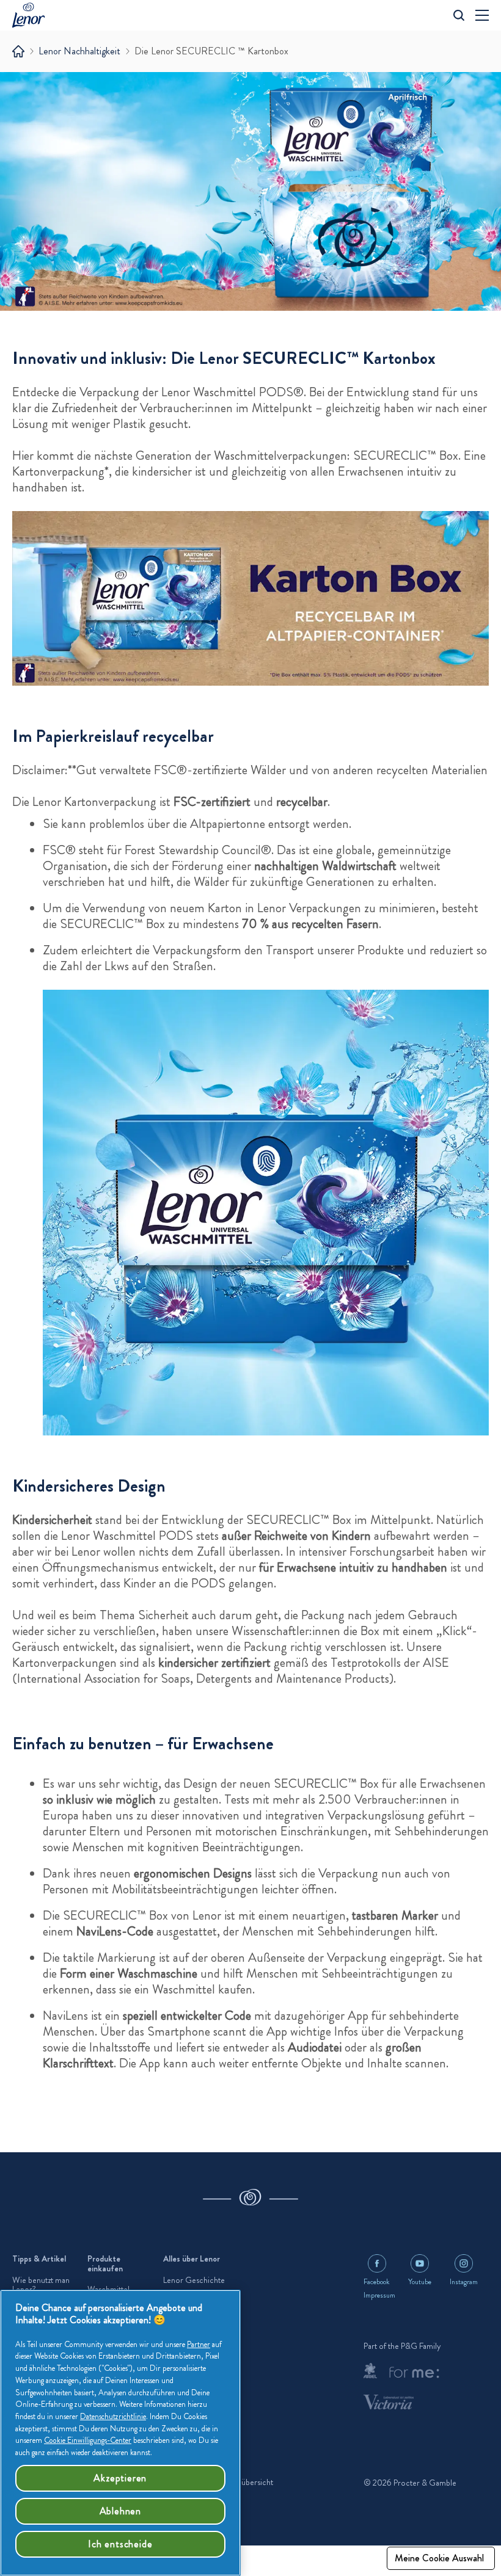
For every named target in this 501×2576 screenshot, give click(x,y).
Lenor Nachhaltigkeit (79, 51)
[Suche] (459, 15)
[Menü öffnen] (482, 15)
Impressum (379, 2295)
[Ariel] (370, 2371)
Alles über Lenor (192, 2259)
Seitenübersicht (246, 2482)
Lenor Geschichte (194, 2280)
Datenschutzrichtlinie (113, 2416)
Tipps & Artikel (39, 2259)
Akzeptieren (120, 2478)
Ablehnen (120, 2511)
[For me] (414, 2373)
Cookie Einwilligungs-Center (88, 2440)
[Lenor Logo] (32, 15)
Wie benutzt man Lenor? (41, 2285)
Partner (199, 2344)
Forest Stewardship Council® (198, 850)
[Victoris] (389, 2402)
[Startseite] (18, 51)
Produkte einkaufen (105, 2264)
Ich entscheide (120, 2544)
